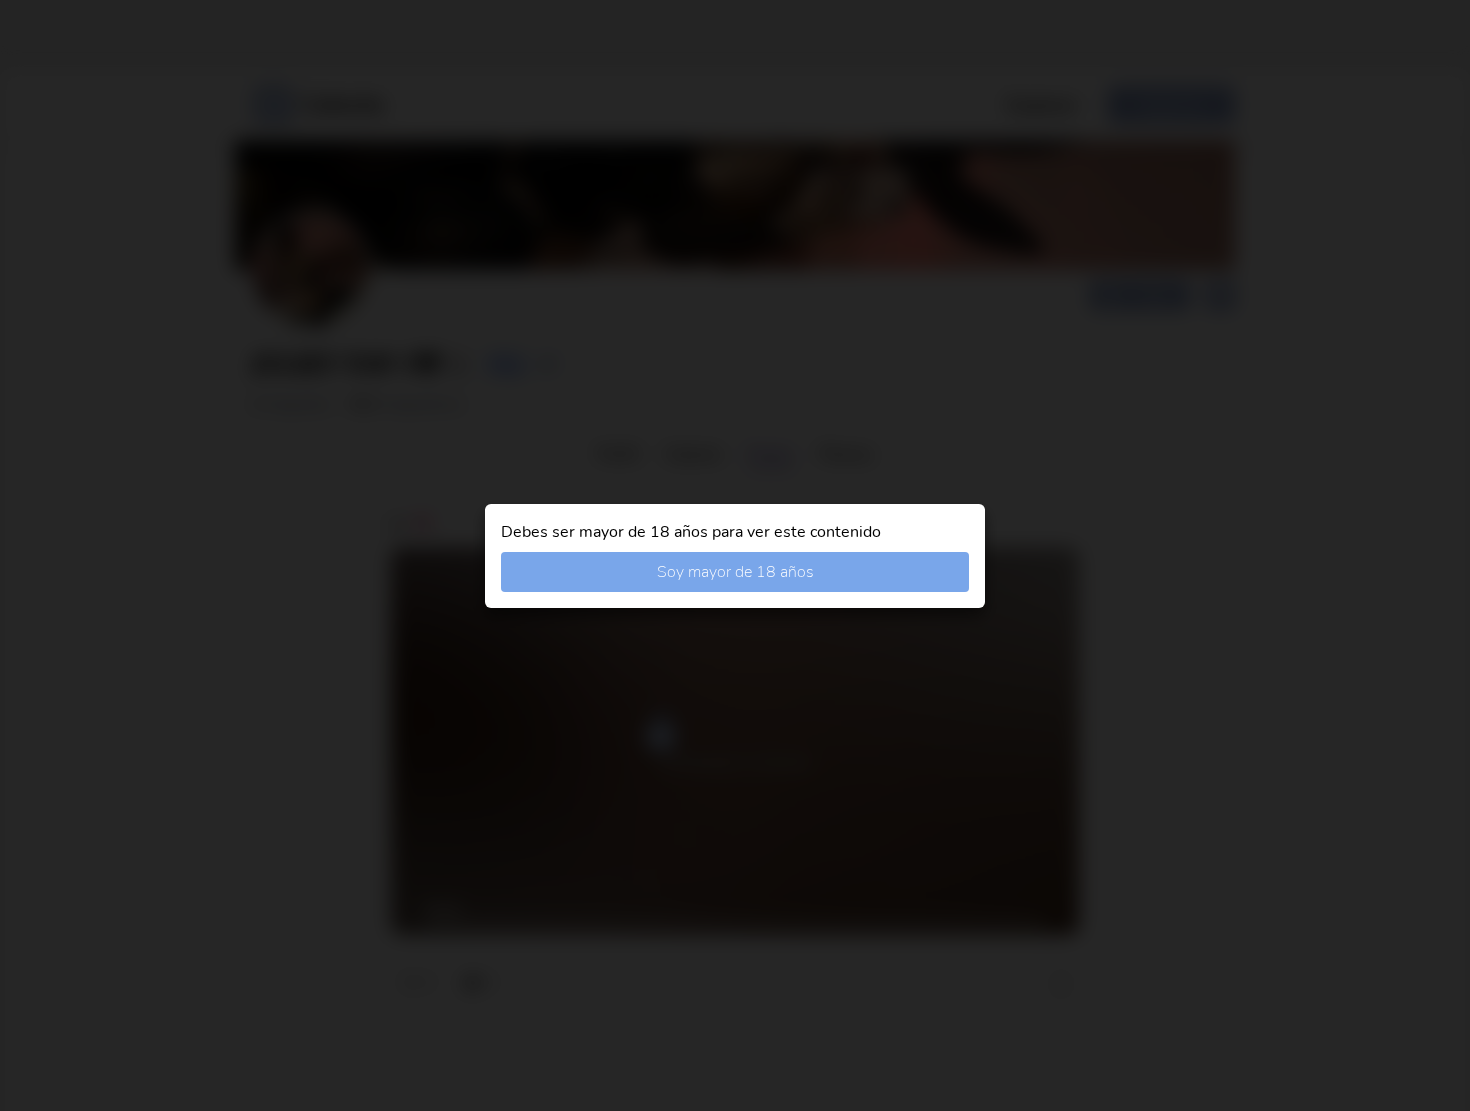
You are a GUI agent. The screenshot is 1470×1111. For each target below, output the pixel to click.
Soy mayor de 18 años (735, 572)
